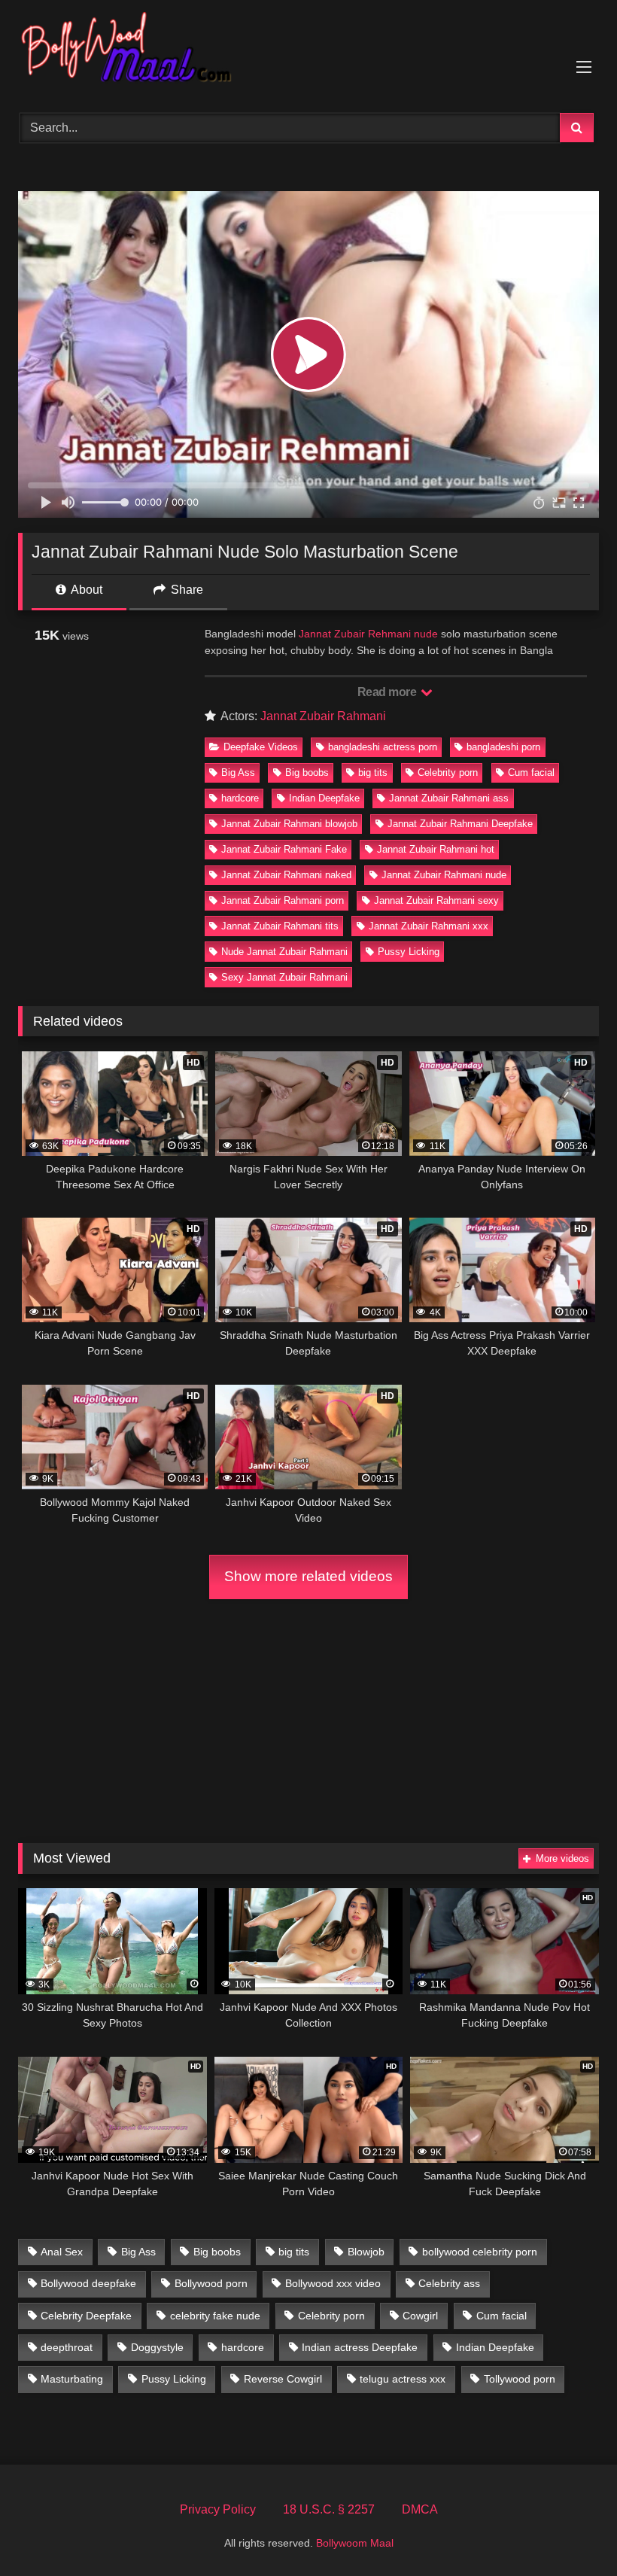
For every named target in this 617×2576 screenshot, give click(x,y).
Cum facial (531, 772)
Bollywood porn (211, 2283)
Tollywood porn (520, 2379)
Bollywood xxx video (333, 2283)
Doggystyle (157, 2347)
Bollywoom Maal (355, 2543)
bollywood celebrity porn (480, 2252)
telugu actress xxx (403, 2379)
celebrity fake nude (215, 2316)
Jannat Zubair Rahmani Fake (284, 849)
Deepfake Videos (261, 747)
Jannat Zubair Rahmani (323, 716)
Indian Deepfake (324, 798)
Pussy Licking (409, 952)
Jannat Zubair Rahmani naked (286, 875)
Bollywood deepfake (88, 2283)
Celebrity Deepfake (86, 2316)
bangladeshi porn (503, 747)
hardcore (240, 798)
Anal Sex (62, 2252)
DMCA (420, 2509)
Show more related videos (308, 1576)
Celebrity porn (448, 772)
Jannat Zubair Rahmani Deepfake (460, 824)
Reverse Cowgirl (283, 2379)
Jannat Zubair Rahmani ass (449, 798)
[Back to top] (570, 2531)
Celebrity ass (449, 2283)
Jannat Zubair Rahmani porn (283, 900)
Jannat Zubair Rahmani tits (280, 926)
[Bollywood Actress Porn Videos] (308, 51)
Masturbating (72, 2379)
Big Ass (238, 772)
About (85, 590)
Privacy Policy (218, 2509)
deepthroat (67, 2347)
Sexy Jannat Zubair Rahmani (284, 977)
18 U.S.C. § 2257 (329, 2509)
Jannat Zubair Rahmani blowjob (289, 824)
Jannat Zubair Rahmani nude (444, 875)
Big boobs (307, 772)
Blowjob (366, 2252)
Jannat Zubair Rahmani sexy (436, 900)
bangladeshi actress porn (383, 747)
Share (185, 590)
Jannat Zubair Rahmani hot (436, 849)
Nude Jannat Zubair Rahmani (284, 952)
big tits (373, 772)
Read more (388, 692)
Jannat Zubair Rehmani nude (368, 634)
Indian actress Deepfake (360, 2347)
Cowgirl (420, 2316)
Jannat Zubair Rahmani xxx (429, 926)
